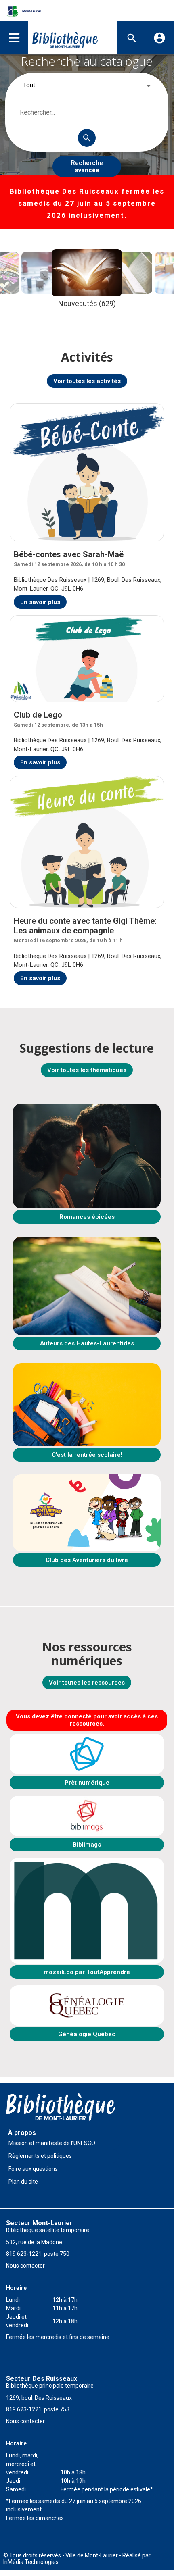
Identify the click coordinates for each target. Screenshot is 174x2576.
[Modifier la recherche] (132, 38)
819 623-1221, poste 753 (38, 2409)
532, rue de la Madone (34, 2242)
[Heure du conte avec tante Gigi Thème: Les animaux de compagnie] (87, 842)
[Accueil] (65, 38)
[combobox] (87, 113)
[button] (14, 38)
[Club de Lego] (87, 659)
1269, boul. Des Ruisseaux (39, 2398)
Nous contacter (25, 2266)
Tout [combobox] (29, 85)
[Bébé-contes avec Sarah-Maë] (87, 472)
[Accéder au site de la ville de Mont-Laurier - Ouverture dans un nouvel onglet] (22, 11)
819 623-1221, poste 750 (38, 2254)
